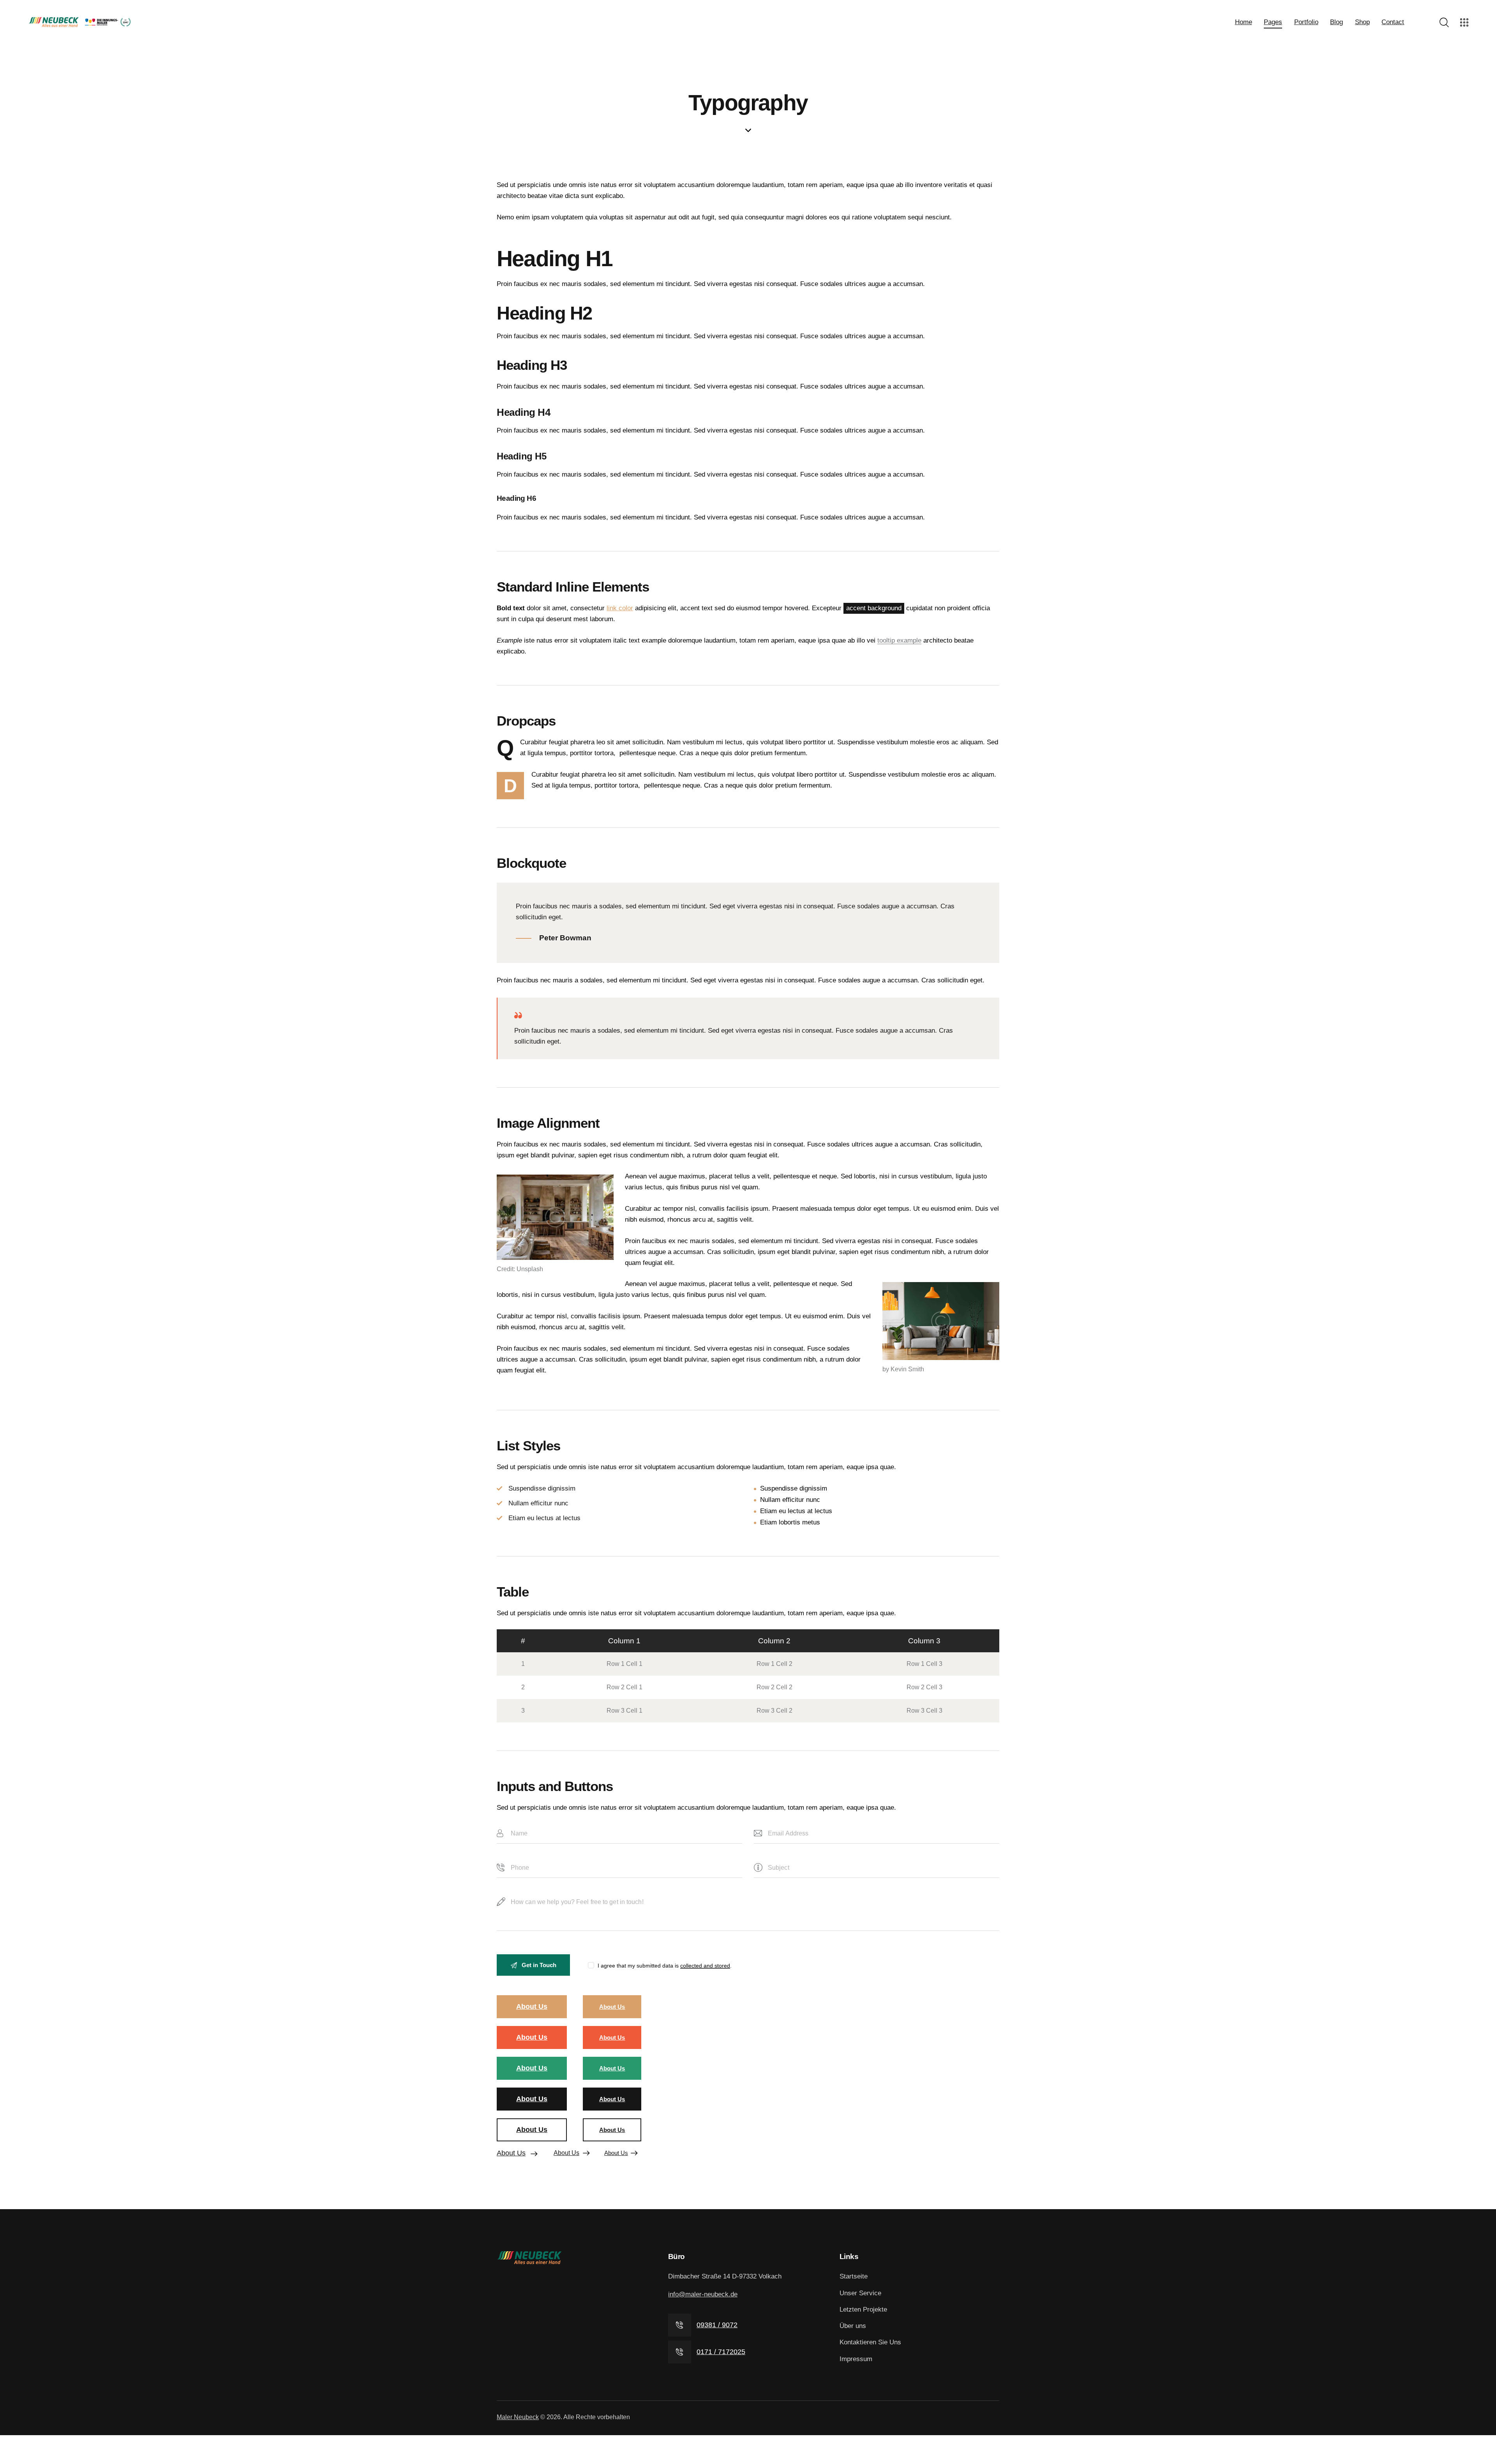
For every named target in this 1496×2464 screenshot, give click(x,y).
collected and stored (705, 1966)
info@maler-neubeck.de (703, 2294)
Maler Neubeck (518, 2417)
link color (620, 608)
